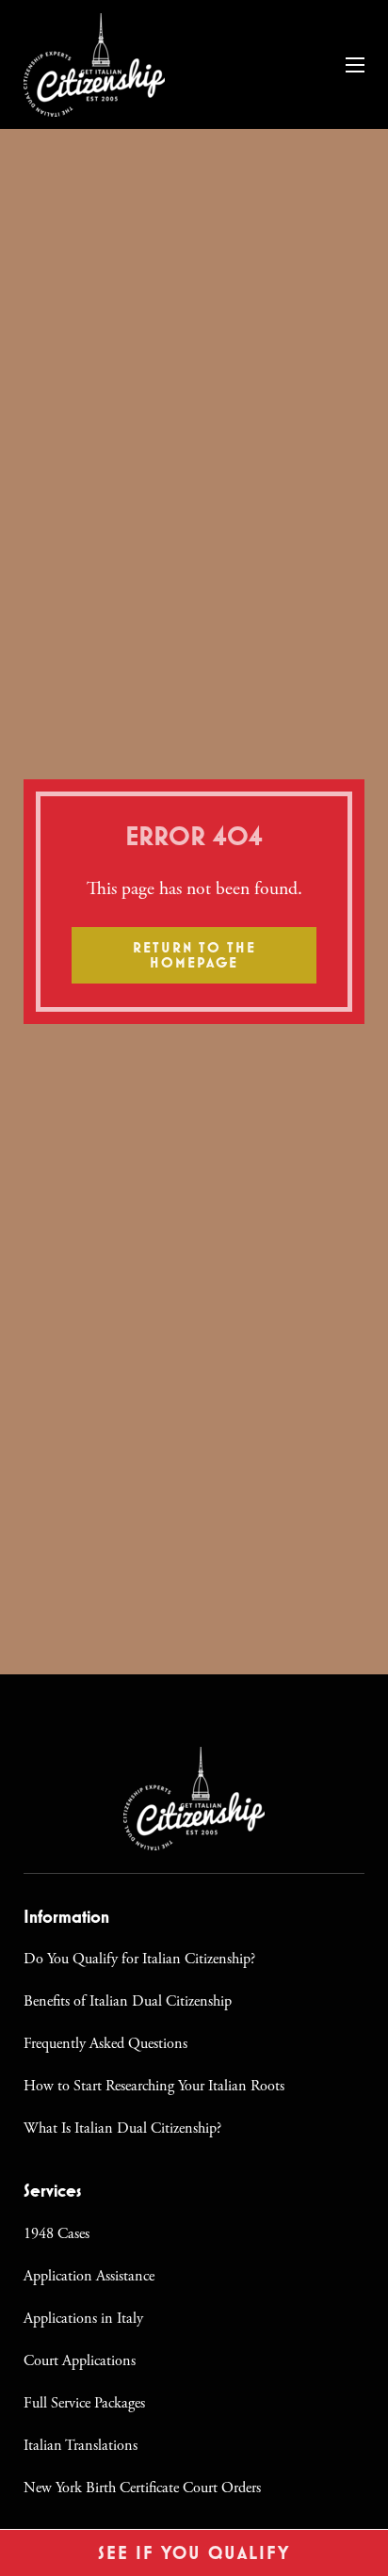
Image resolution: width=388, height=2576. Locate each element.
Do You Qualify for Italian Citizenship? (139, 1959)
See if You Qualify (194, 2553)
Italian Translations (81, 2446)
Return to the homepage (194, 955)
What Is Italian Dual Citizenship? (122, 2128)
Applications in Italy (83, 2319)
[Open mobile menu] (355, 65)
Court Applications (80, 2361)
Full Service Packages (84, 2403)
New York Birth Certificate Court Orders (142, 2488)
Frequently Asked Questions (105, 2044)
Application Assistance (89, 2276)
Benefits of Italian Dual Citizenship (128, 2001)
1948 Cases (57, 2234)
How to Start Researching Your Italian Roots (154, 2086)
